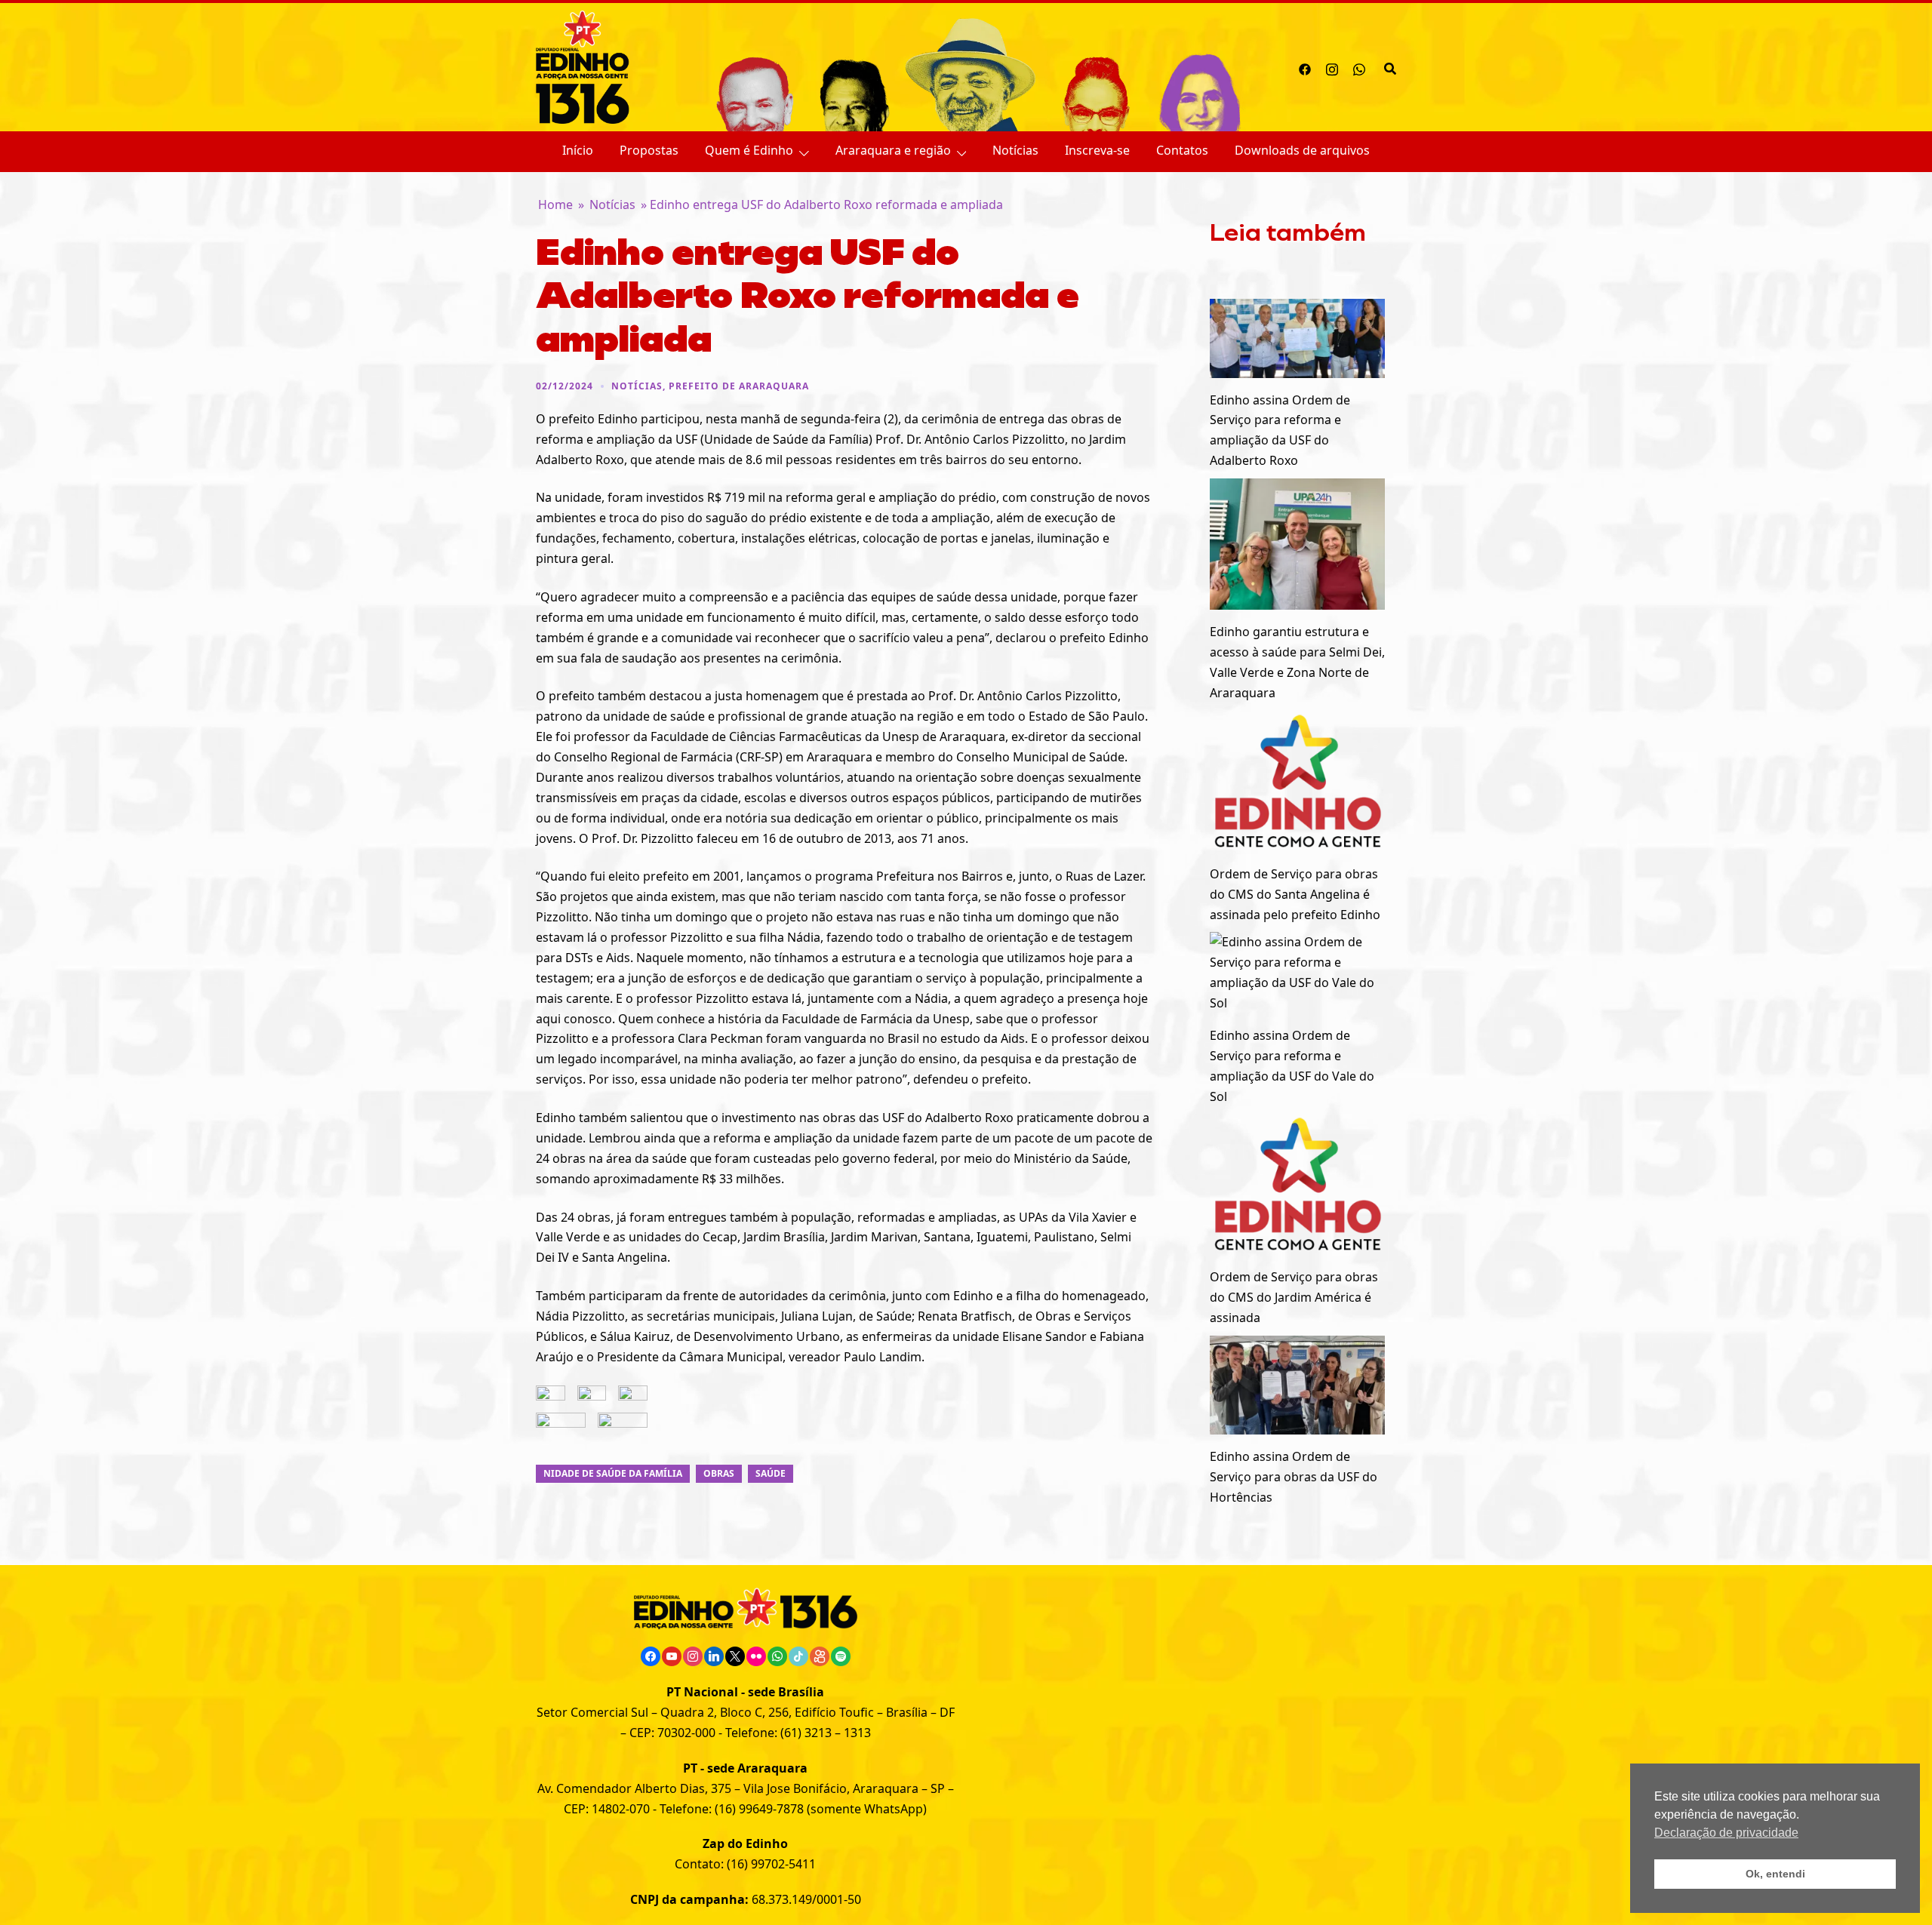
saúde (771, 1473)
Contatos (1182, 150)
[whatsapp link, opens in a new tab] (1359, 67)
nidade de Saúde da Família (613, 1473)
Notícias (1015, 150)
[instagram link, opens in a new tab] (1332, 67)
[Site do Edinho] (583, 66)
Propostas (649, 150)
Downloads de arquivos (1302, 150)
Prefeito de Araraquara (739, 386)
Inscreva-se (1097, 150)
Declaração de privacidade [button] (1726, 1833)
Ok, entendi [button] (1775, 1874)
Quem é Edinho (749, 150)
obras (719, 1473)
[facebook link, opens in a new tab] (1305, 67)
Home (555, 204)
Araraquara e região (893, 150)
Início (578, 150)
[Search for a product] (1390, 67)
